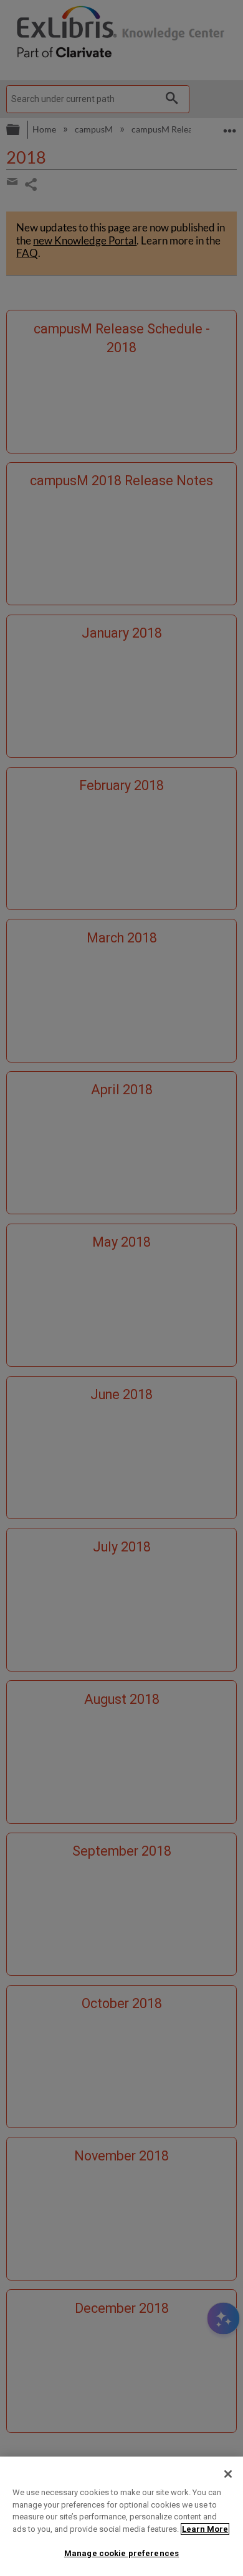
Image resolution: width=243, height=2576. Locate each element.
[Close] (228, 2474)
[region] (121, 2516)
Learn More (205, 2529)
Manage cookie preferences (121, 2553)
